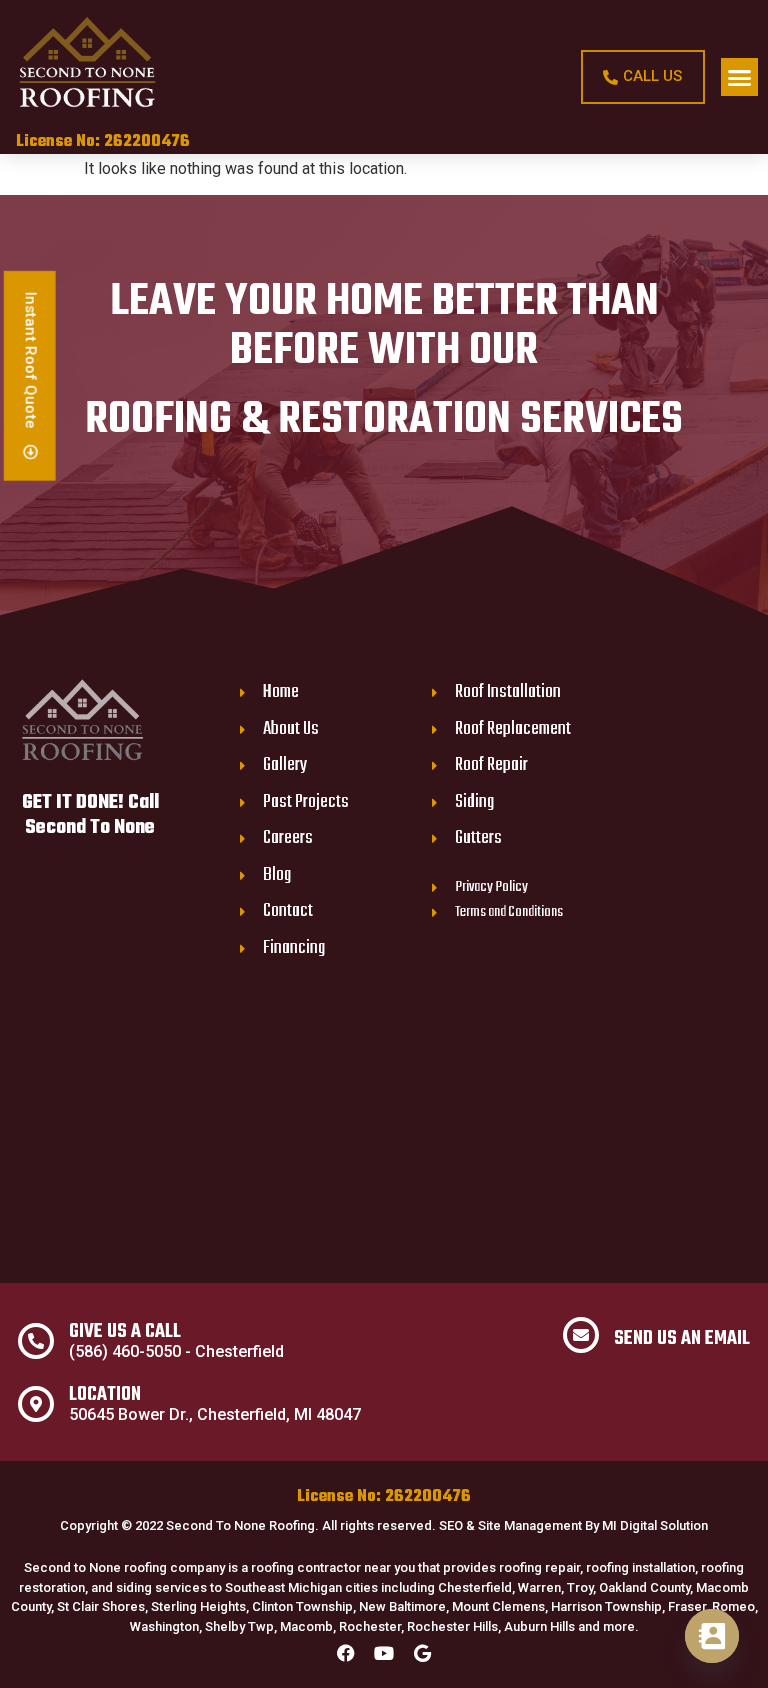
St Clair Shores (101, 1606)
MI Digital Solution (655, 1525)
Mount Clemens (498, 1606)
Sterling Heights (198, 1606)
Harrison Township (606, 1606)
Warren (539, 1587)
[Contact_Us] (712, 1636)
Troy (580, 1587)
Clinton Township (302, 1606)
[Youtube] (384, 1653)
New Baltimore (402, 1606)
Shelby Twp (239, 1626)
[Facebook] (346, 1653)
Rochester (370, 1626)
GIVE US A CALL (125, 1332)
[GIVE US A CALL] (36, 1341)
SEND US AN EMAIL (682, 1339)
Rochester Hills (452, 1626)
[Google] (422, 1653)
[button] (740, 77)
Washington (164, 1626)
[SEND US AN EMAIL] (581, 1335)
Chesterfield (475, 1587)
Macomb (306, 1626)
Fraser (687, 1606)
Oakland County (644, 1587)
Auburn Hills (539, 1626)
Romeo (733, 1606)
